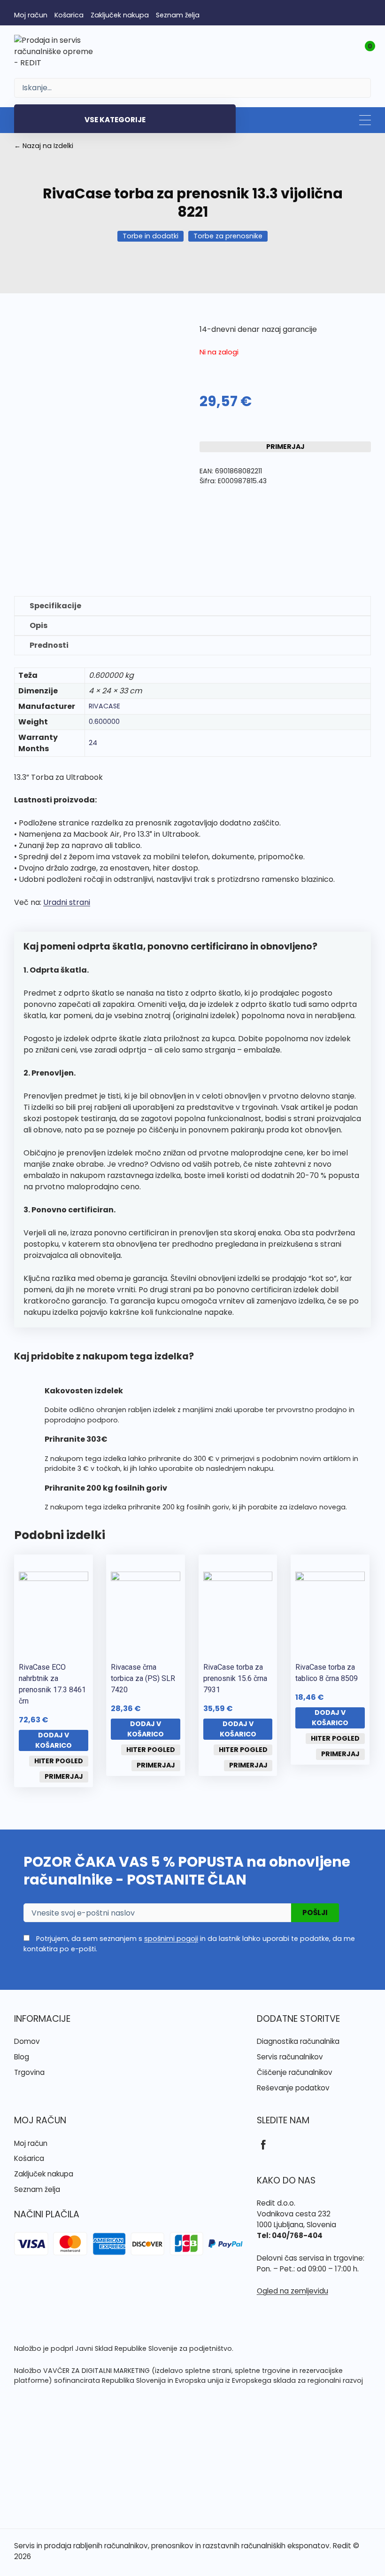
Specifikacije (55, 606)
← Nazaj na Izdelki (44, 146)
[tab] (192, 606)
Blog (22, 2057)
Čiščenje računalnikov (295, 2072)
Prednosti (49, 645)
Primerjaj (285, 447)
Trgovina (29, 2072)
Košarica (69, 15)
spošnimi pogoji (171, 1939)
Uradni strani (67, 902)
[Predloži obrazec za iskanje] (192, 88)
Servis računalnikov (290, 2057)
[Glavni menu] (365, 120)
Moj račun (31, 15)
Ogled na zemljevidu (293, 2291)
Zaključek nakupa (120, 15)
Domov (27, 2041)
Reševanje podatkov (293, 2088)
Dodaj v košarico (54, 1740)
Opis (38, 625)
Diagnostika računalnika (298, 2041)
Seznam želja (178, 15)
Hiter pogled (59, 1761)
